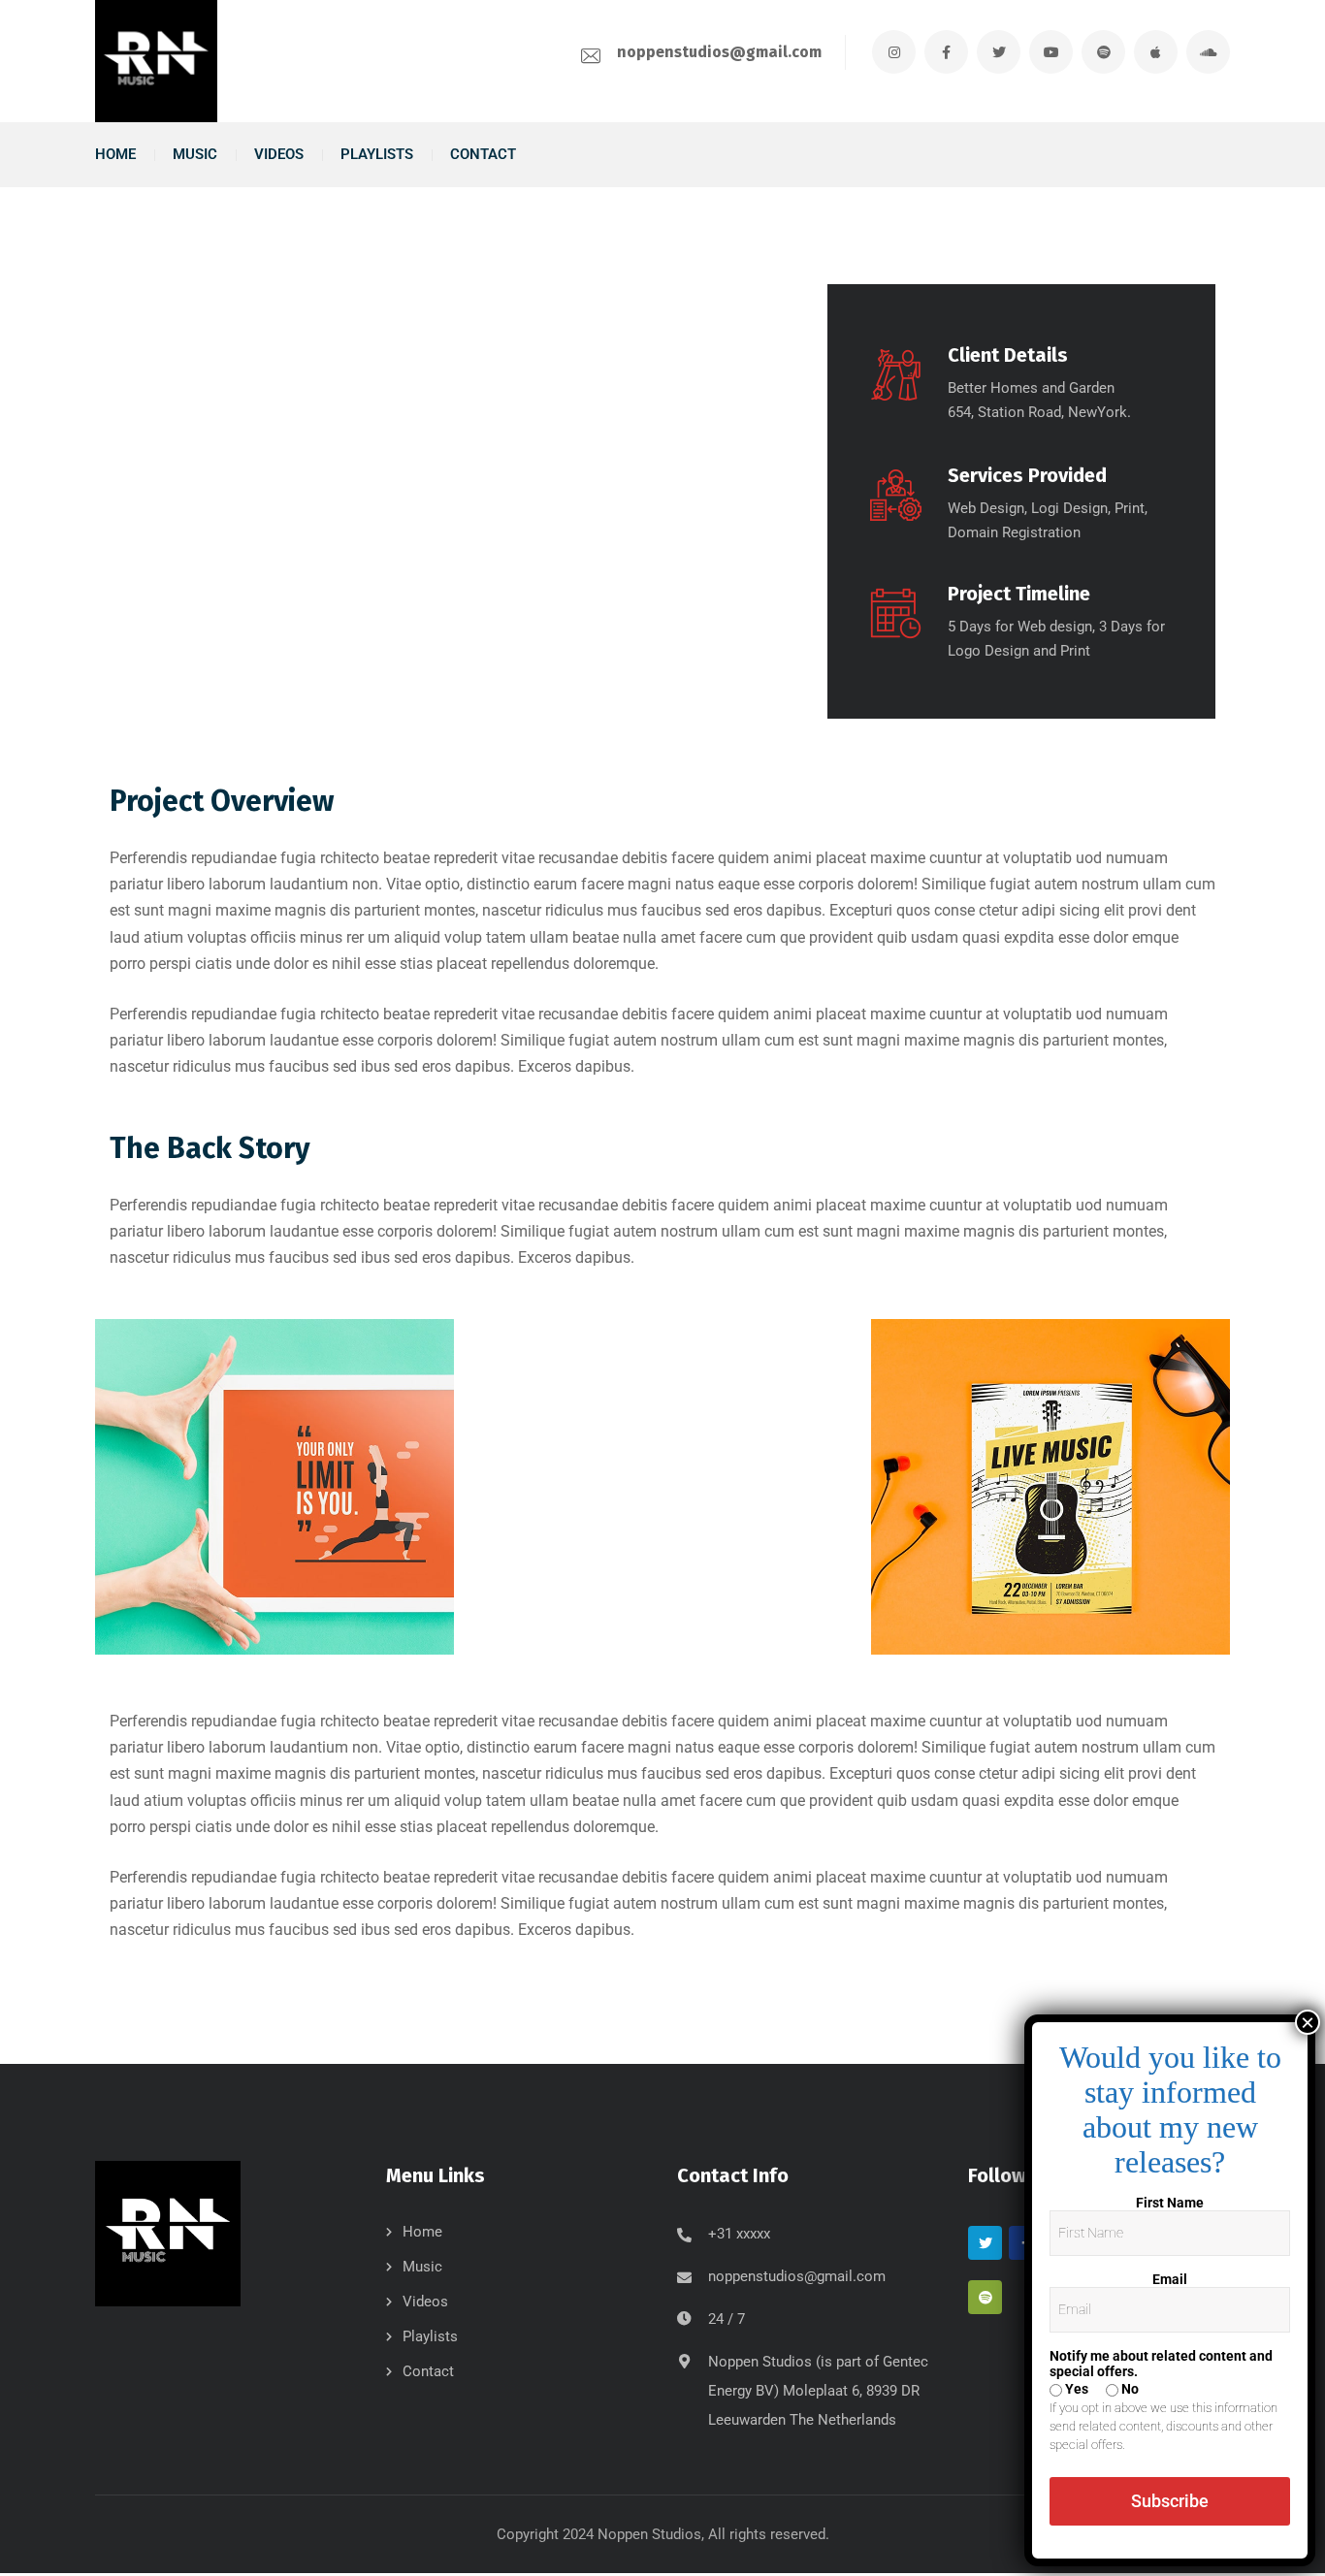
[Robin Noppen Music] (156, 61)
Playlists (430, 2336)
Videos (425, 2302)
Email (1170, 2279)
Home (422, 2232)
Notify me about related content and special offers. (1161, 2364)
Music (422, 2267)
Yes (1075, 2390)
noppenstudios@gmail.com (719, 52)
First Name (1170, 2203)
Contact (428, 2371)
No (1129, 2390)
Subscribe (1170, 2501)
